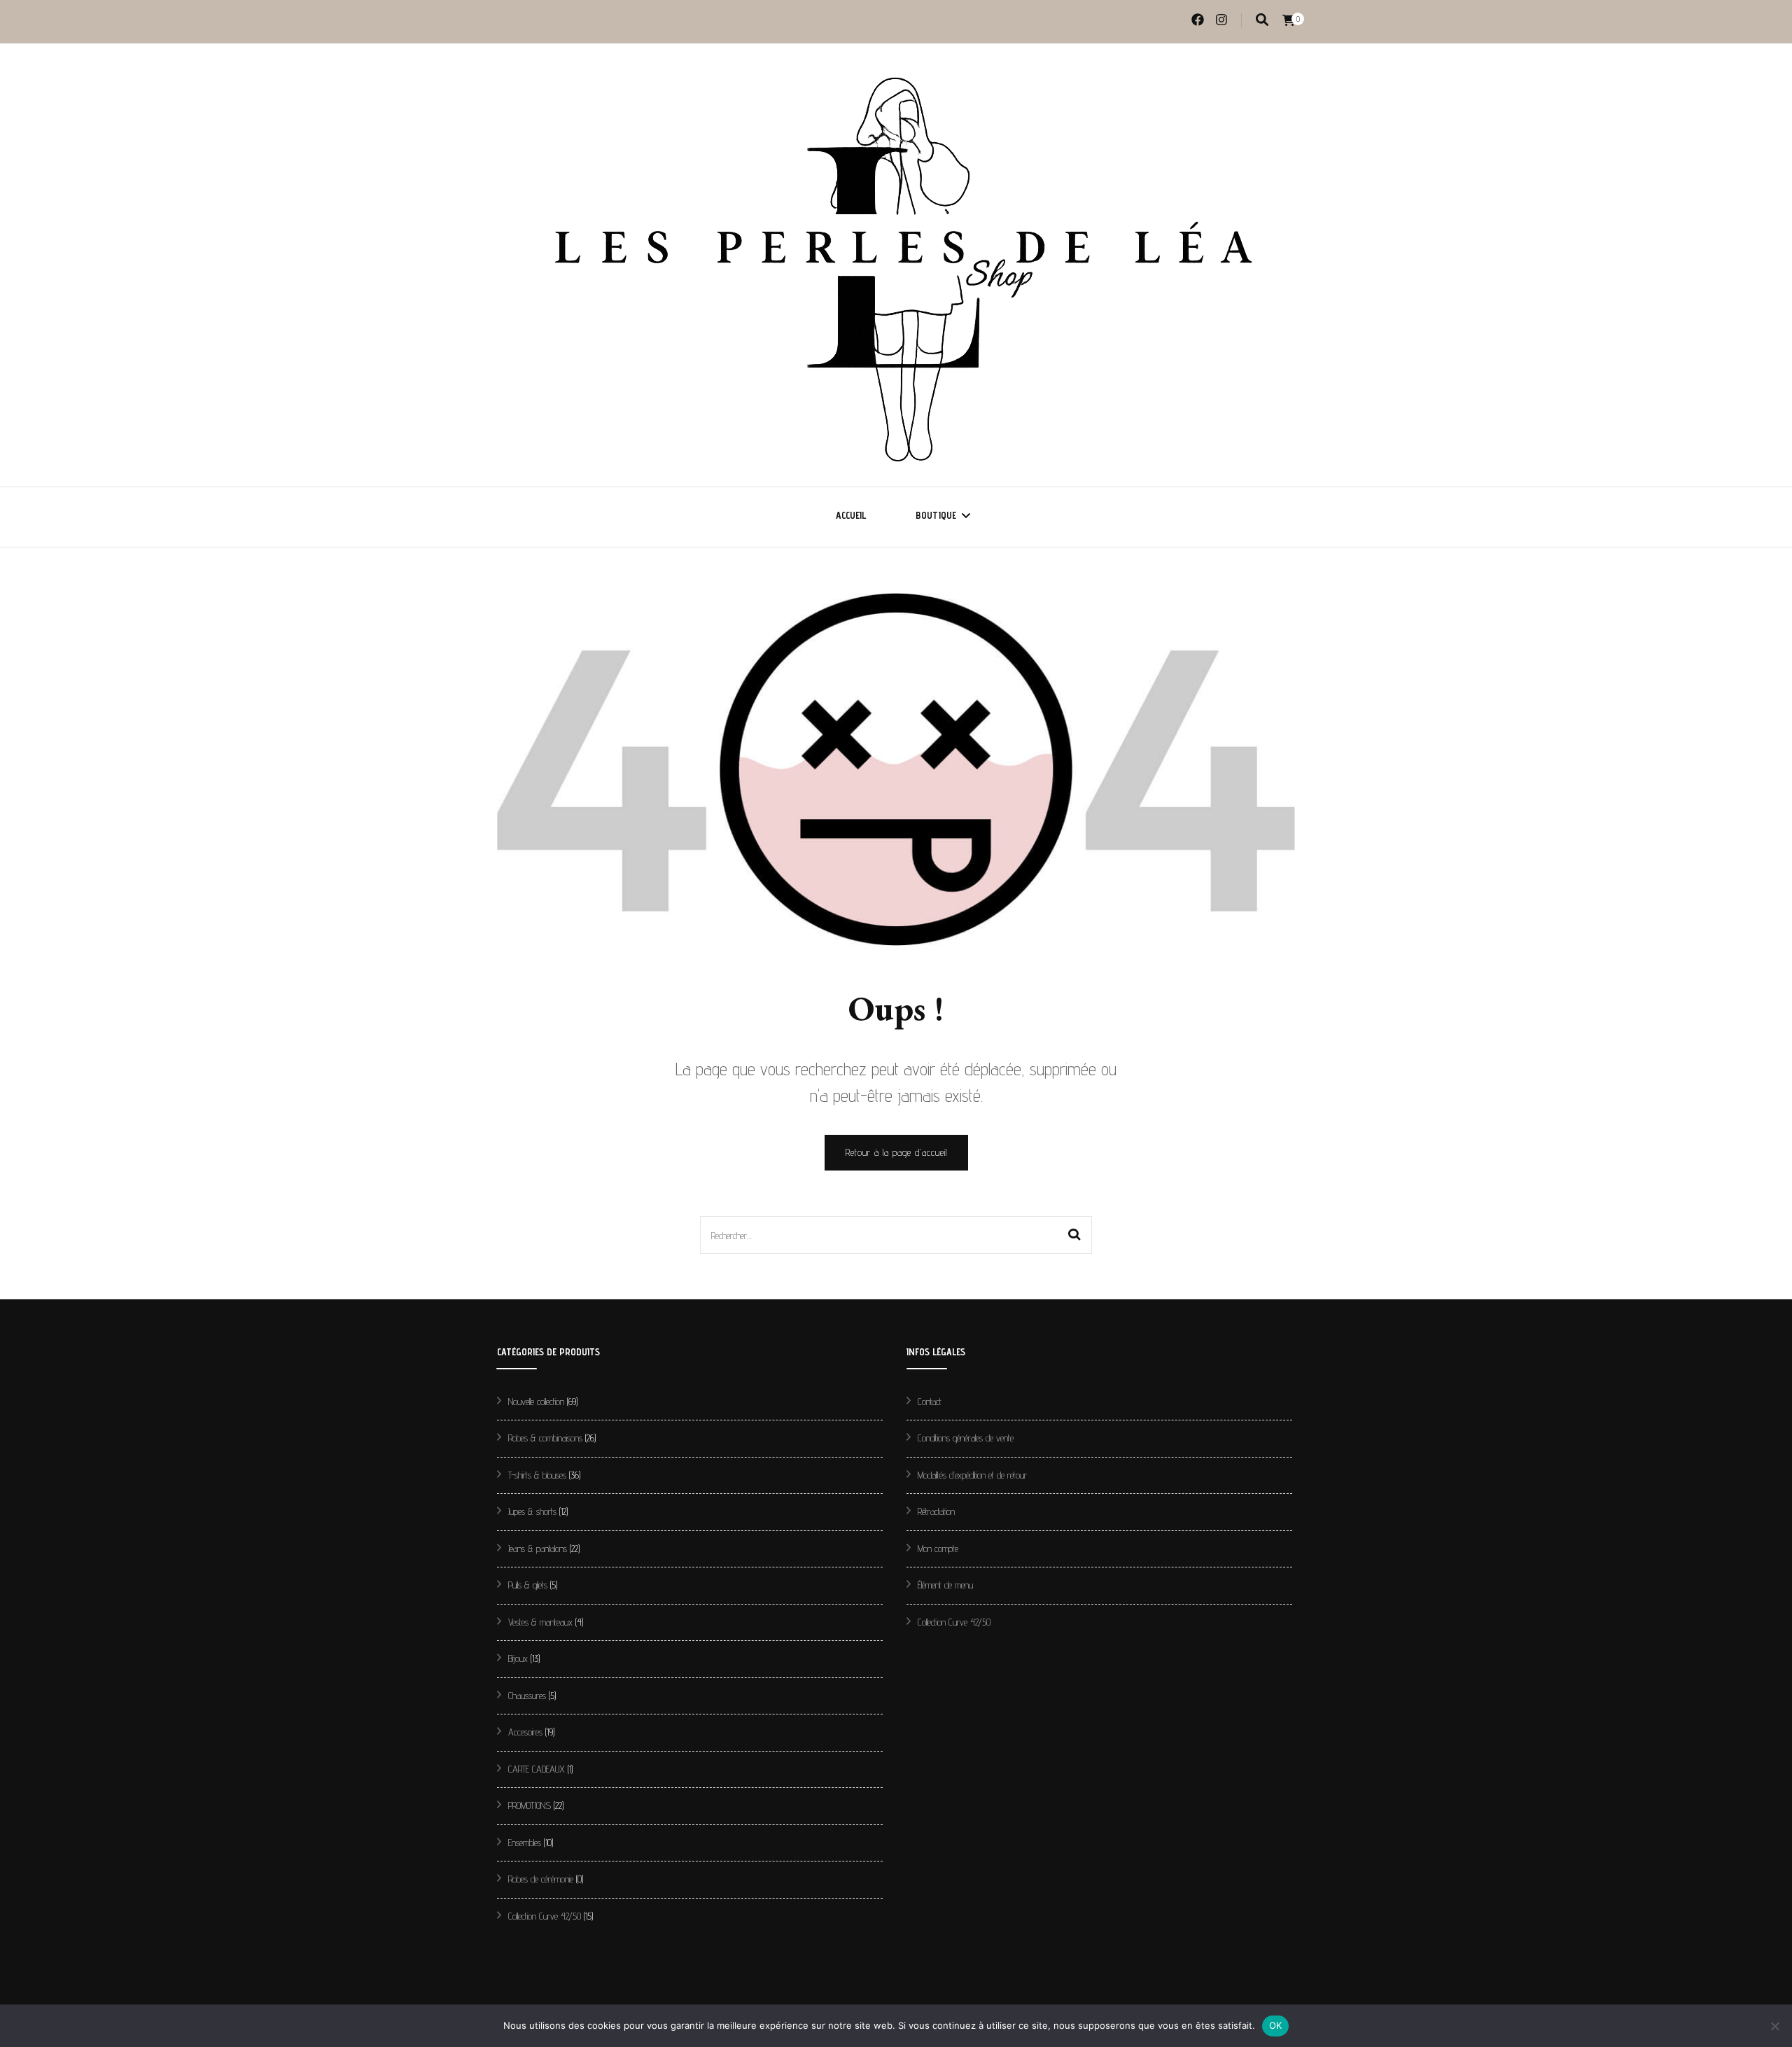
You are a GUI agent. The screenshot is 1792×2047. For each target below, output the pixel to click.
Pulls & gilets (528, 1585)
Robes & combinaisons (545, 1438)
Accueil (851, 515)
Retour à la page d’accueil (896, 1152)
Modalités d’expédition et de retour (972, 1475)
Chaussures (527, 1696)
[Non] (1774, 2026)
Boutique (936, 515)
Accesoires (525, 1732)
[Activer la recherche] (1262, 20)
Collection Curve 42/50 (545, 1916)
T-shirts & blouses (537, 1475)
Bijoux (518, 1658)
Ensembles (525, 1843)
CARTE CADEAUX (537, 1769)
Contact (930, 1402)
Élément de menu (945, 1585)
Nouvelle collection (536, 1402)
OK (1276, 2025)
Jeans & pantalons (538, 1549)
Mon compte (938, 1549)
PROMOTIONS (530, 1805)
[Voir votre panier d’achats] (1289, 21)
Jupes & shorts (532, 1511)
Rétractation (936, 1511)
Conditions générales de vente (966, 1438)
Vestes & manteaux (540, 1622)
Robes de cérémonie (541, 1879)
